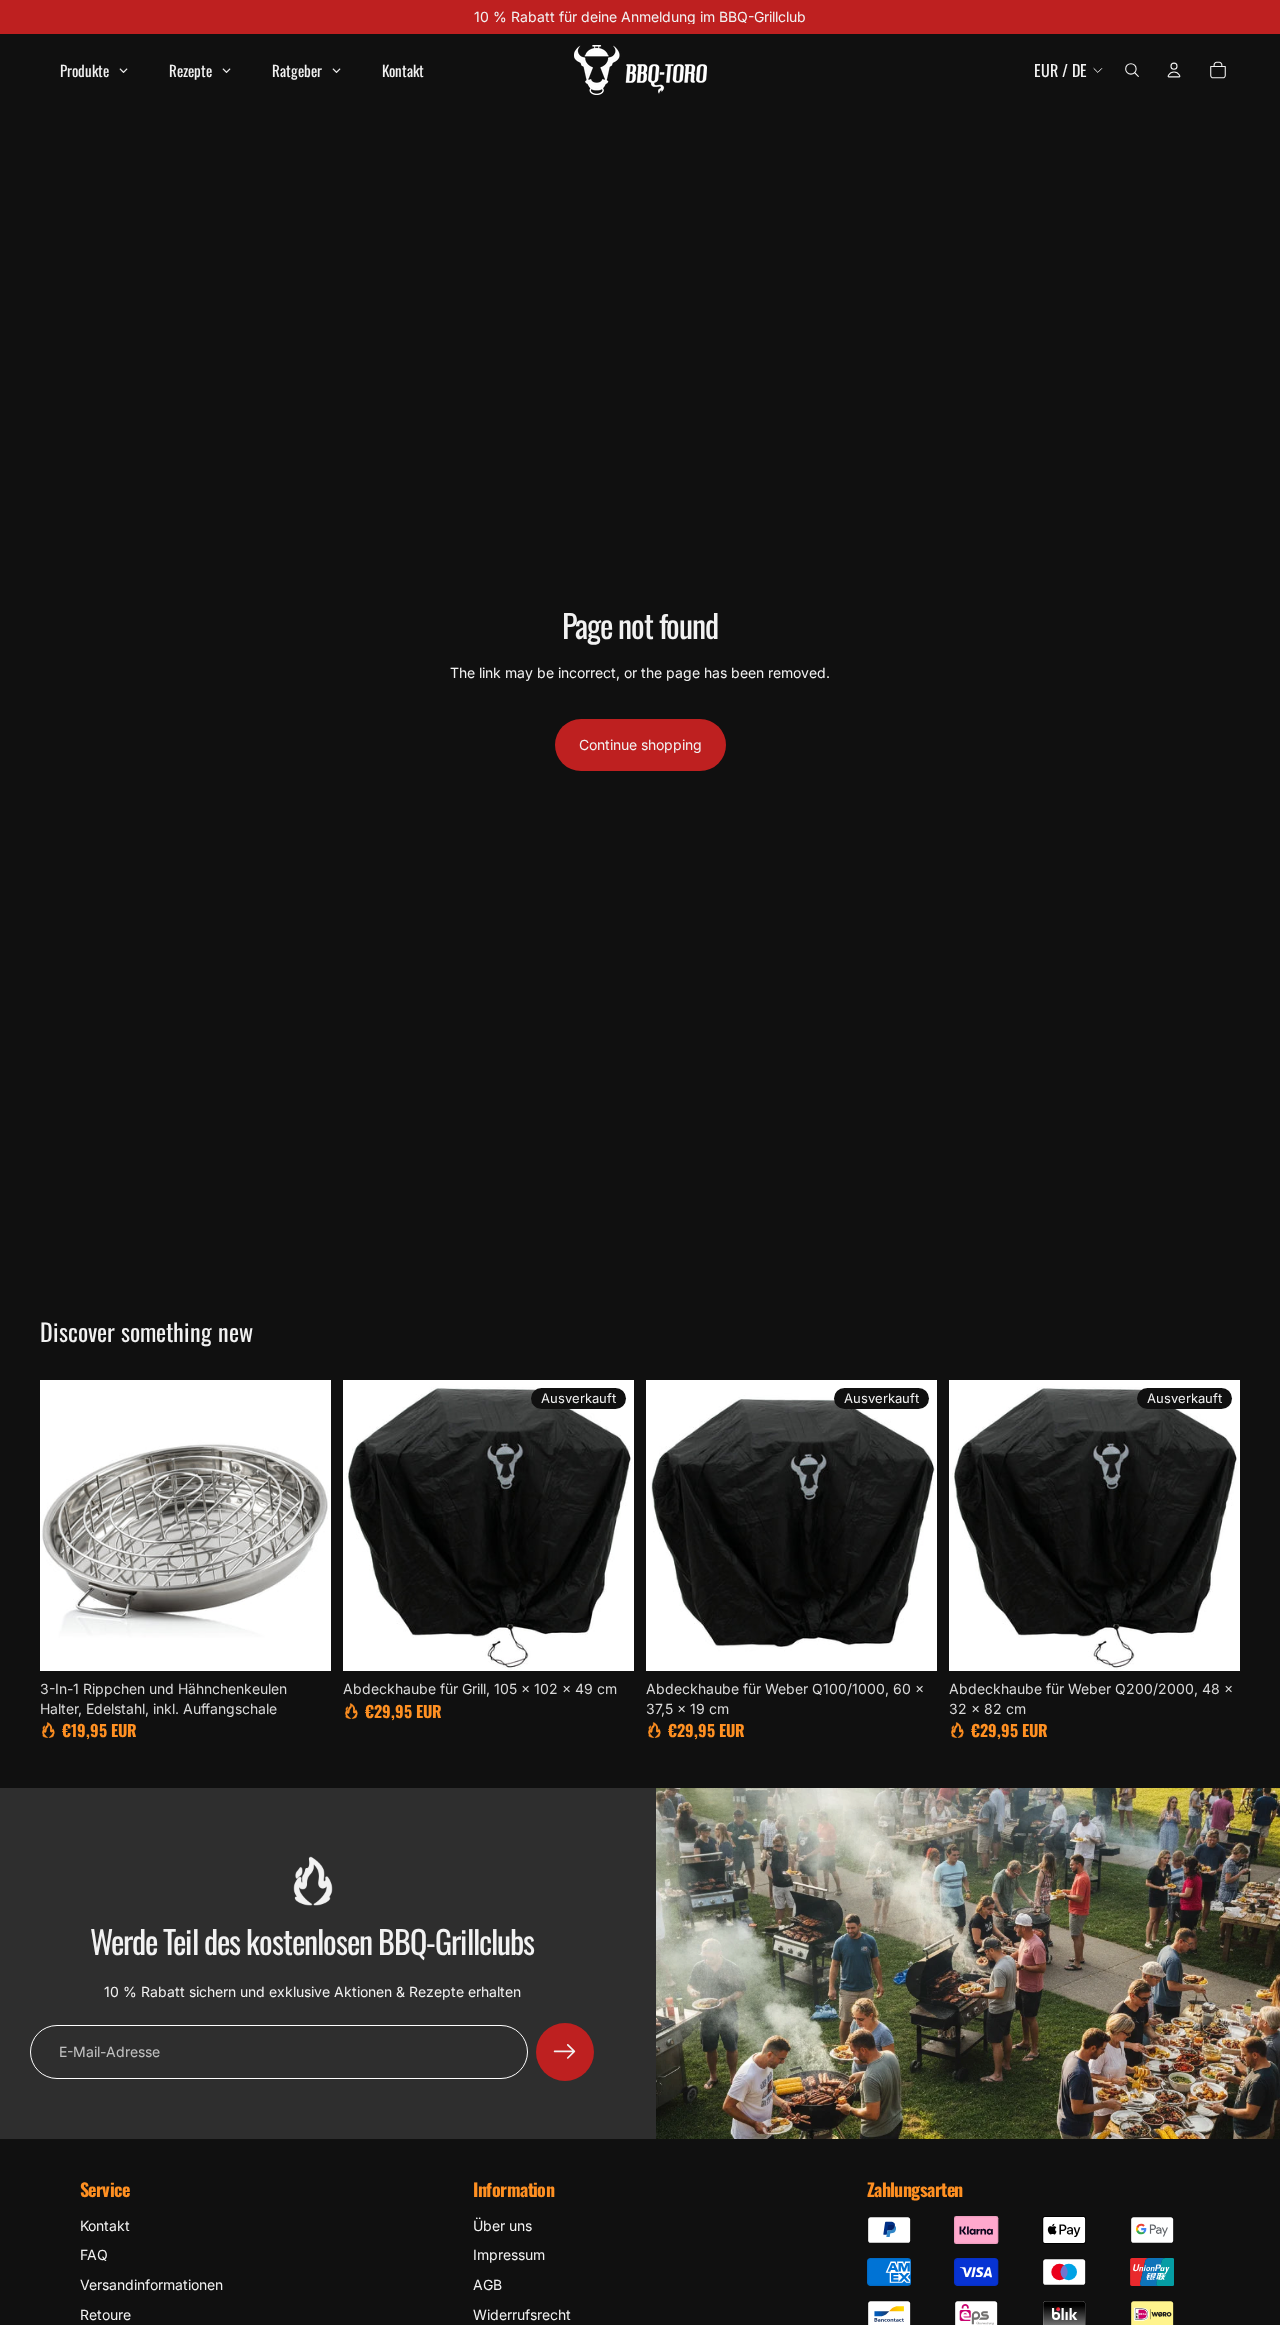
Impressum (509, 2254)
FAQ (94, 2254)
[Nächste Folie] (301, 1526)
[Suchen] (1132, 70)
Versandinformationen (151, 2284)
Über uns (502, 2225)
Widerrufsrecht (522, 2314)
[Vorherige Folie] (70, 1526)
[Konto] (1174, 70)
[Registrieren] (565, 2052)
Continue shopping (640, 744)
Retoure (105, 2314)
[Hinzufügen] (300, 1640)
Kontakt (105, 2225)
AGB (487, 2284)
